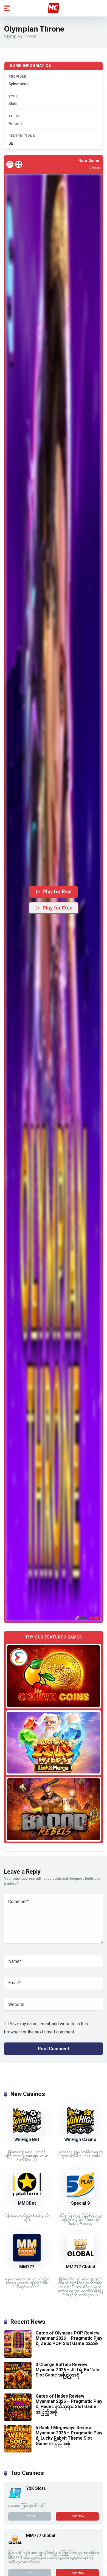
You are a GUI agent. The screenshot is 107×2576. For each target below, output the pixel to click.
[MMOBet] (27, 2196)
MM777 (27, 2267)
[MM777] (27, 2260)
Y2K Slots (36, 2488)
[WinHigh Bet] (27, 2133)
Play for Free (57, 908)
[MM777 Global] (80, 2260)
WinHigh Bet (27, 2139)
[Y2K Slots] (15, 2498)
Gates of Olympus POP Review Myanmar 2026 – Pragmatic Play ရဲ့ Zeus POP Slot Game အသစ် (69, 2338)
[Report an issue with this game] (10, 164)
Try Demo (54, 1676)
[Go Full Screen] (19, 164)
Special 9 (80, 2203)
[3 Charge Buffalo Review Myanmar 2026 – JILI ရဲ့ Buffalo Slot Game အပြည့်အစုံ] (18, 2388)
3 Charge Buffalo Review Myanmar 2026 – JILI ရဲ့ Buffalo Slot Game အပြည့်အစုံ (67, 2370)
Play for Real (57, 892)
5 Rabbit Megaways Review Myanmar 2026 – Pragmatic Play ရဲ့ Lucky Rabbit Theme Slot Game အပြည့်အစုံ (69, 2436)
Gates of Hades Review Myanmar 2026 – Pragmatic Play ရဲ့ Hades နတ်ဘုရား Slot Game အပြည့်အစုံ (69, 2404)
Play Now (77, 2516)
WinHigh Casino (80, 2139)
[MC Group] (54, 8)
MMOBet (27, 2203)
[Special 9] (80, 2196)
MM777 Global (80, 2267)
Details (30, 2516)
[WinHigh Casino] (80, 2133)
